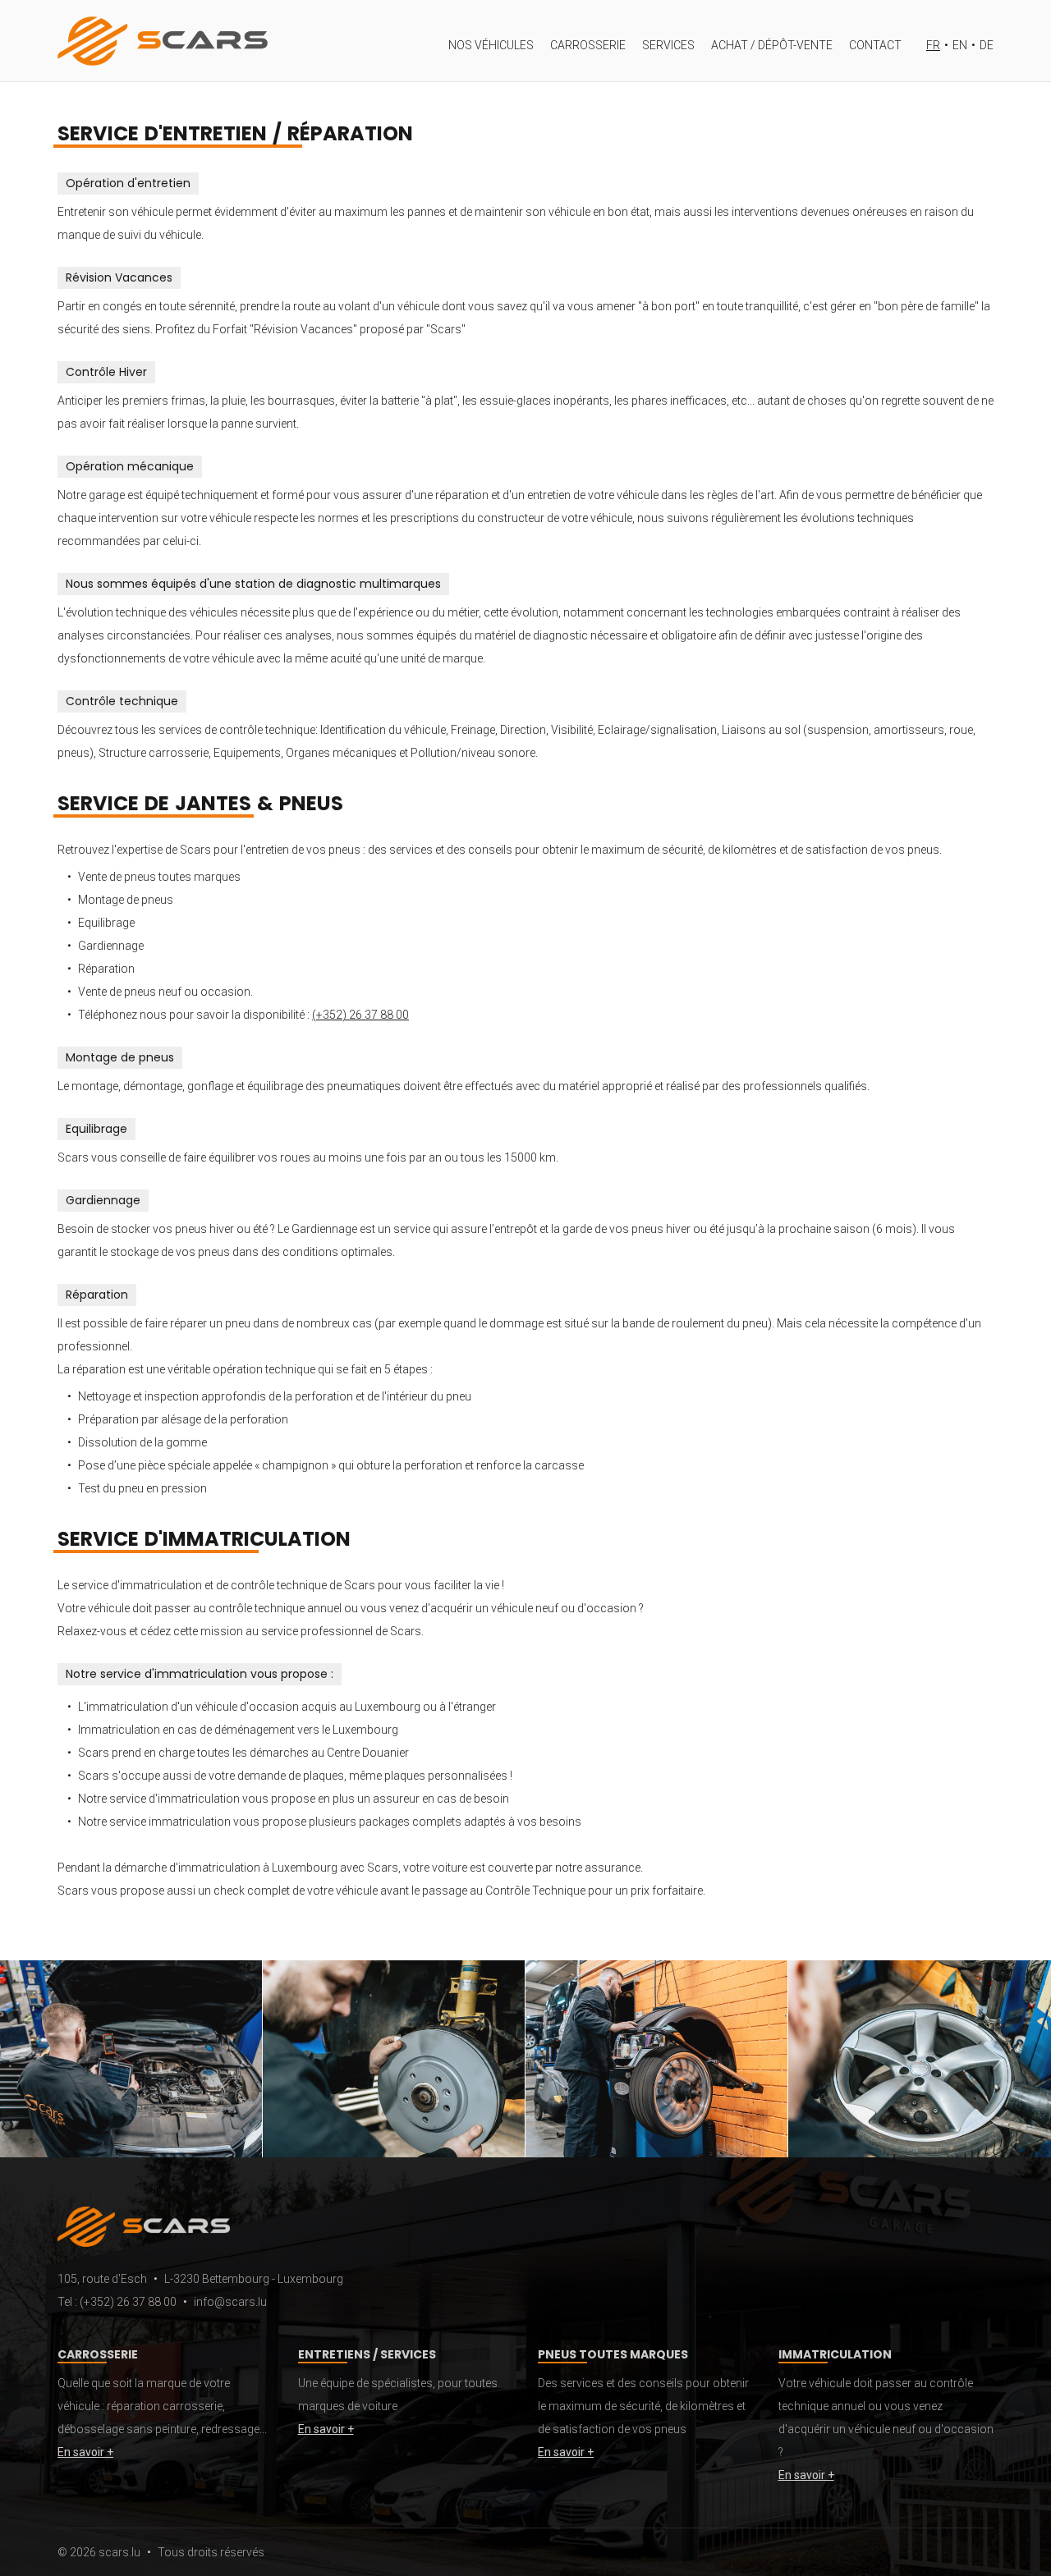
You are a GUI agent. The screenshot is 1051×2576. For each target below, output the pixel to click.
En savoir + (85, 2452)
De (987, 45)
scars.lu (119, 2552)
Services (668, 45)
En (960, 45)
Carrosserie (588, 45)
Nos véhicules (491, 45)
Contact (875, 45)
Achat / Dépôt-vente (772, 45)
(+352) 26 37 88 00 (360, 1015)
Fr (933, 45)
